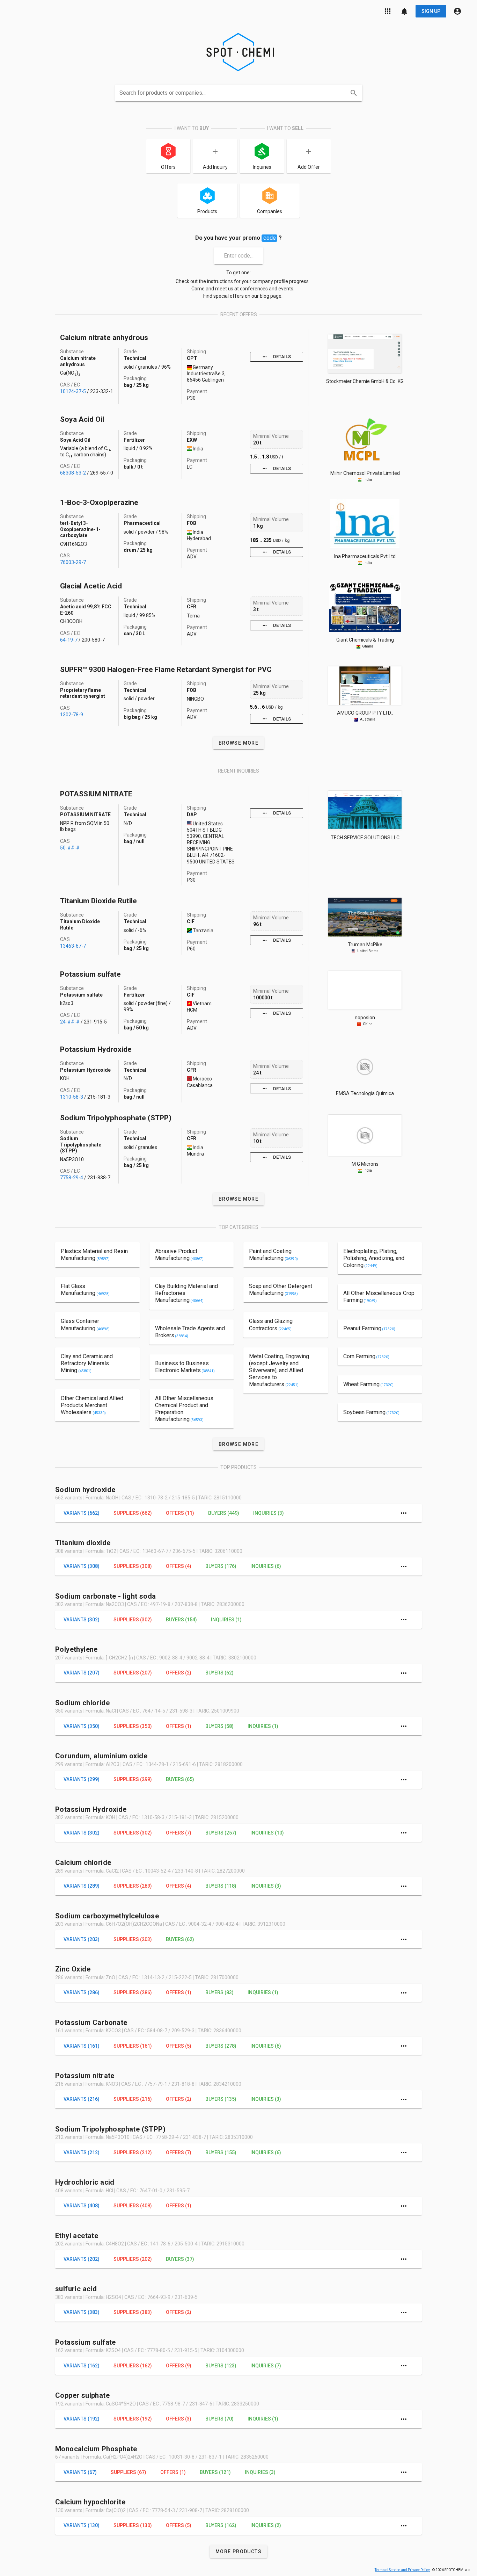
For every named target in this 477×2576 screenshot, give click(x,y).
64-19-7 (69, 640)
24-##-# (70, 1022)
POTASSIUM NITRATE (96, 794)
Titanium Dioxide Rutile (98, 901)
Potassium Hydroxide (96, 1049)
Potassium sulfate (90, 974)
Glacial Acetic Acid (91, 586)
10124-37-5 (73, 391)
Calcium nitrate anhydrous (104, 338)
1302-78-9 (72, 715)
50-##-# (70, 848)
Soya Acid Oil (82, 419)
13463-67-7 (73, 946)
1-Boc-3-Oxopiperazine (99, 502)
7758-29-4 (72, 1178)
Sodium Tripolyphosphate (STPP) (116, 1118)
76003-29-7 (73, 562)
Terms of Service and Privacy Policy (402, 2570)
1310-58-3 (72, 1097)
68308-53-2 (73, 473)
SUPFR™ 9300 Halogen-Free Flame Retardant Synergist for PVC (166, 670)
